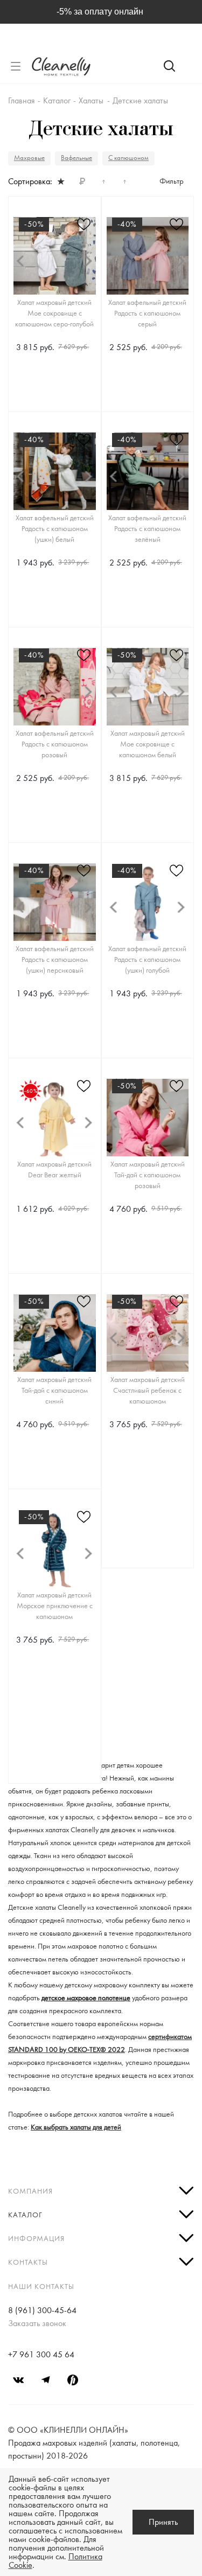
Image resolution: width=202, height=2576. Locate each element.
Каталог (25, 2215)
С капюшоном (128, 158)
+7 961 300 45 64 (41, 2355)
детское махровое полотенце (86, 1998)
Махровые (29, 158)
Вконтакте (19, 2380)
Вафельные (76, 158)
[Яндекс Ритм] (73, 2380)
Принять (163, 2522)
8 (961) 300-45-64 (42, 2310)
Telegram (46, 2380)
